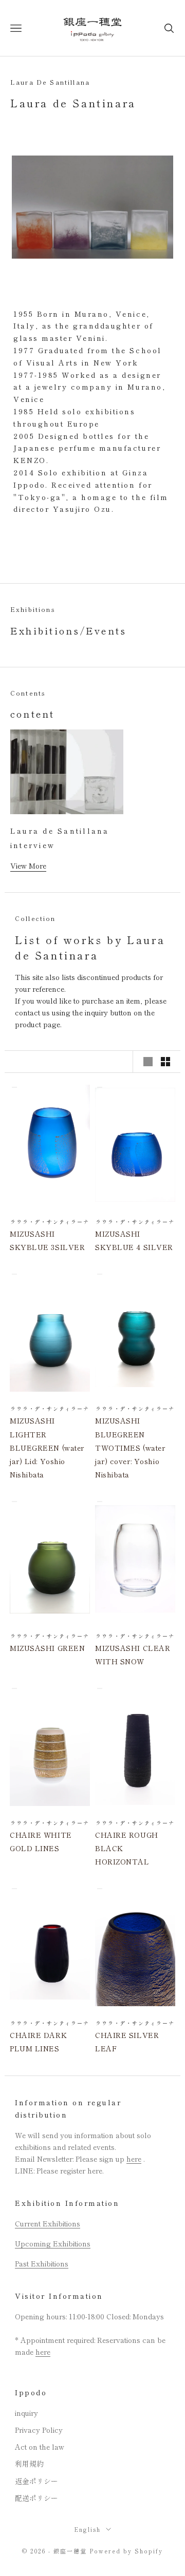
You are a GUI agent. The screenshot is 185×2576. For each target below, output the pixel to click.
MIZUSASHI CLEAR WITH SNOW (133, 1655)
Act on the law (40, 2447)
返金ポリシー (36, 2481)
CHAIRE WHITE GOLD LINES (41, 1841)
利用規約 (29, 2464)
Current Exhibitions (48, 2223)
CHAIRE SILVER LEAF (127, 2042)
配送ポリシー (36, 2498)
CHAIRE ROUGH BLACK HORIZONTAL (127, 1848)
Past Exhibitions (42, 2263)
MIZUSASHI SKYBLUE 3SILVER (47, 1240)
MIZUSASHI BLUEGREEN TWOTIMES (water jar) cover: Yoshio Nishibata (130, 1447)
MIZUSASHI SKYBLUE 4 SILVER (134, 1240)
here (134, 2159)
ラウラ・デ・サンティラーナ (50, 1222)
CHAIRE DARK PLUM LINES (38, 2042)
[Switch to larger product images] (148, 1062)
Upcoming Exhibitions (53, 2243)
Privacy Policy (39, 2430)
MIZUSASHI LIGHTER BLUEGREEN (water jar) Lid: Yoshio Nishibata (47, 1447)
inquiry (26, 2413)
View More (28, 866)
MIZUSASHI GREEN (47, 1648)
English (87, 2529)
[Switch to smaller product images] (165, 1062)
